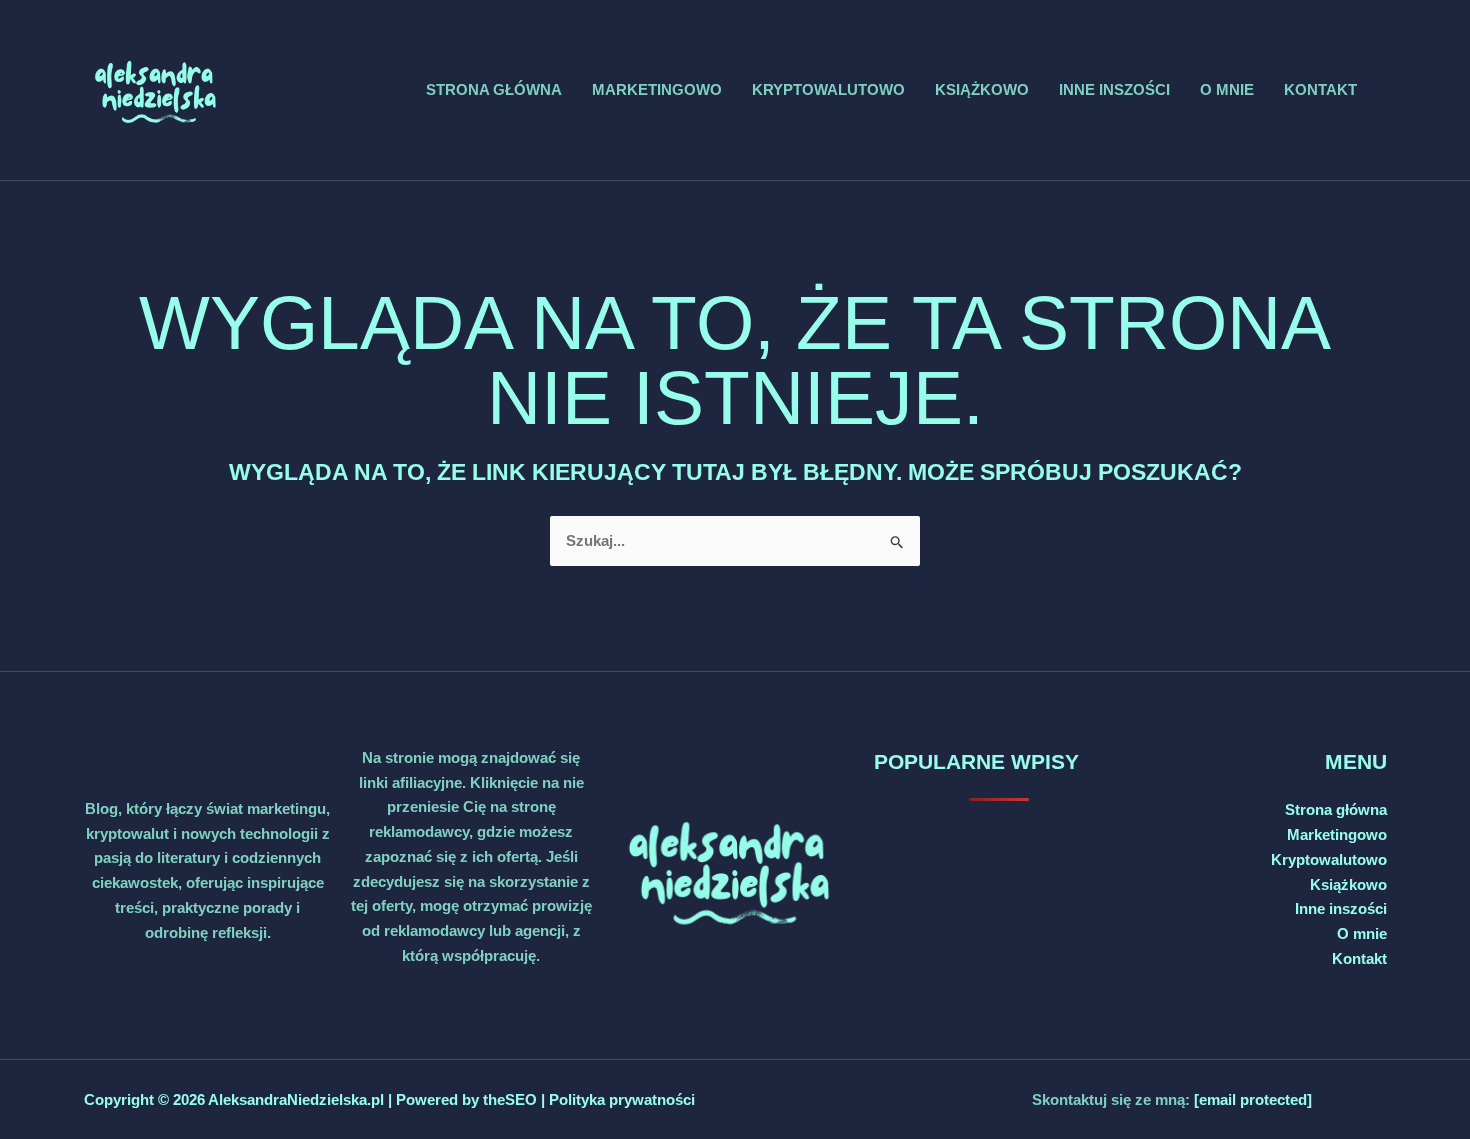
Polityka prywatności (622, 1099)
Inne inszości (1114, 89)
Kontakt (1320, 89)
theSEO (512, 1099)
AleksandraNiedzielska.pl (296, 1099)
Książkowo (982, 89)
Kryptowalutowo (828, 89)
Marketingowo (657, 89)
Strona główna (494, 89)
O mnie (1227, 89)
